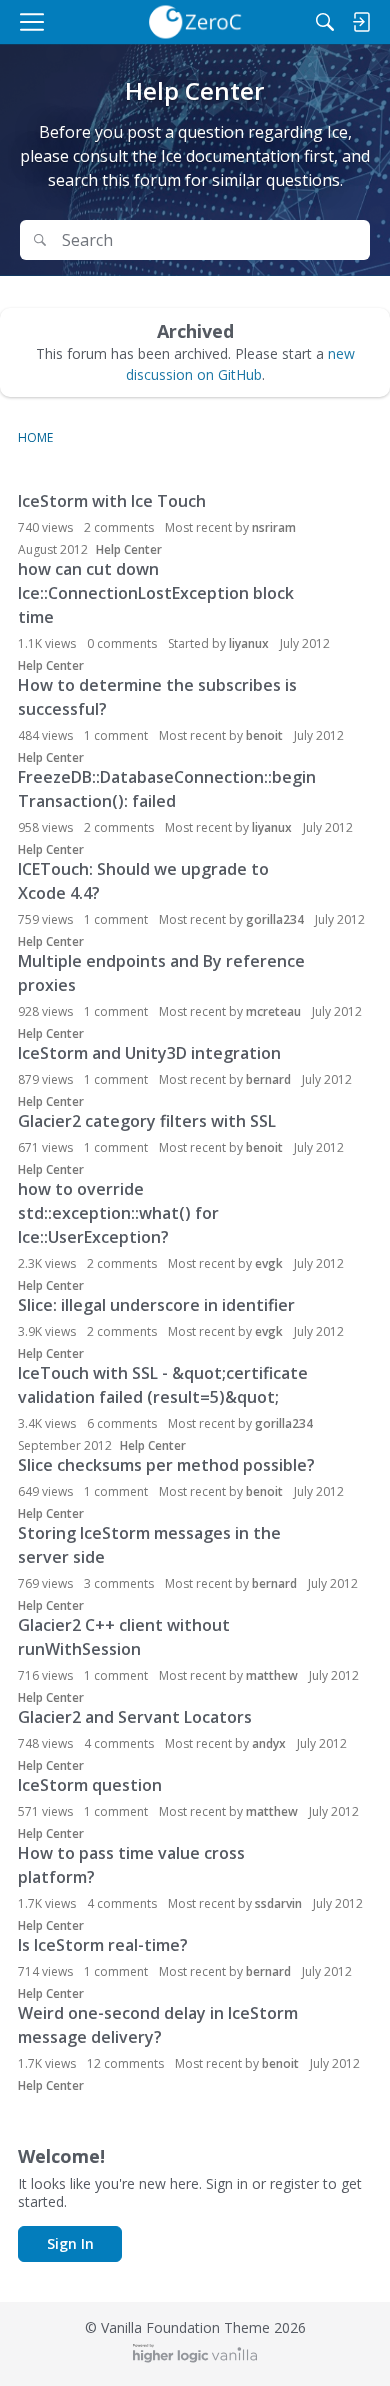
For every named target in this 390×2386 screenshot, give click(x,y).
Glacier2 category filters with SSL (147, 1121)
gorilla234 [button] (275, 919)
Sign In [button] (70, 2243)
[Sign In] (361, 22)
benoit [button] (264, 735)
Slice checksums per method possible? (166, 1465)
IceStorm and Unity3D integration (149, 1053)
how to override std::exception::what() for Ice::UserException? (118, 1213)
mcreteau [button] (273, 1011)
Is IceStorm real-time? (103, 1945)
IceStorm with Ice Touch (112, 501)
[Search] (325, 22)
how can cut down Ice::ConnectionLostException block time (156, 593)
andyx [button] (269, 1743)
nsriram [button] (274, 527)
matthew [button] (272, 1675)
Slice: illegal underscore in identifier (156, 1305)
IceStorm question (90, 1785)
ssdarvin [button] (278, 1903)
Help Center (129, 549)
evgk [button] (269, 1263)
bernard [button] (268, 1079)
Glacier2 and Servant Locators (135, 1717)
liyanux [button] (249, 643)
